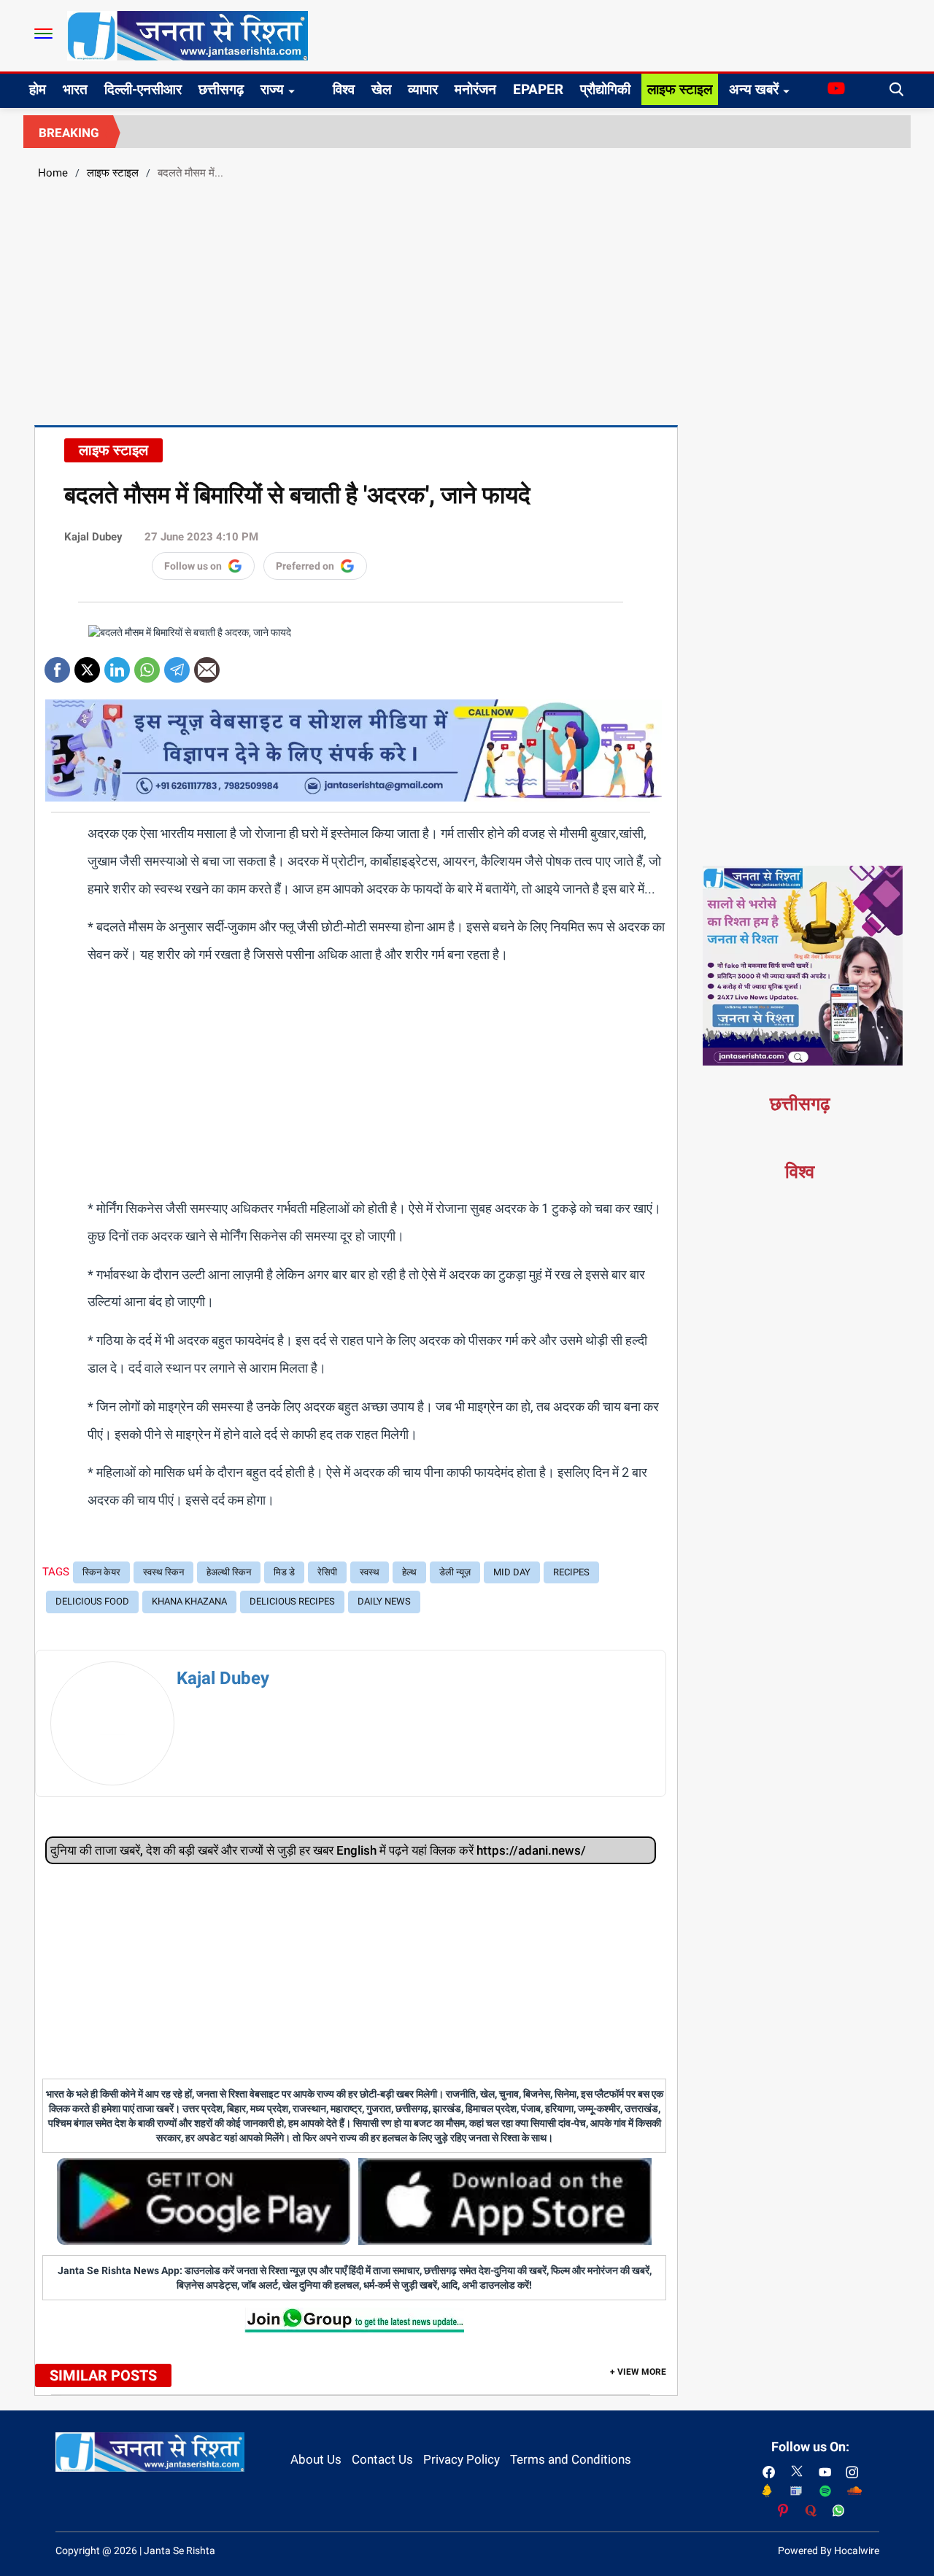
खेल (381, 89)
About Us (316, 2459)
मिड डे (284, 1572)
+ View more (638, 2372)
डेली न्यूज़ (455, 1572)
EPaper (538, 89)
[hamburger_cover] (43, 34)
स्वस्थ (370, 1572)
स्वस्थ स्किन (163, 1572)
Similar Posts (103, 2375)
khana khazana (189, 1601)
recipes (571, 1572)
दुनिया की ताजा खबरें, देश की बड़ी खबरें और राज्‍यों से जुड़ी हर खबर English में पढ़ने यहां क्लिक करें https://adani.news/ (318, 1850)
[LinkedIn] (117, 665)
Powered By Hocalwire (829, 2550)
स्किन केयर (101, 1572)
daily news (384, 1601)
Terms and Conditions (571, 2459)
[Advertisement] (467, 300)
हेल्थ (409, 1572)
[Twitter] (87, 665)
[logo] (188, 35)
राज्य (272, 89)
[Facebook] (57, 665)
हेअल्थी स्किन (229, 1572)
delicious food (92, 1601)
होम (38, 89)
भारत (75, 89)
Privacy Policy (462, 2459)
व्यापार (423, 89)
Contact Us (382, 2459)
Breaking (69, 133)
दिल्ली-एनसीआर (143, 89)
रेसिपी (327, 1572)
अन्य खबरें (754, 89)
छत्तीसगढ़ (221, 89)
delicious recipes (292, 1601)
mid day (512, 1572)
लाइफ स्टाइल (680, 89)
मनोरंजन (475, 89)
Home (53, 173)
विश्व (344, 89)
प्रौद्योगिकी (605, 89)
